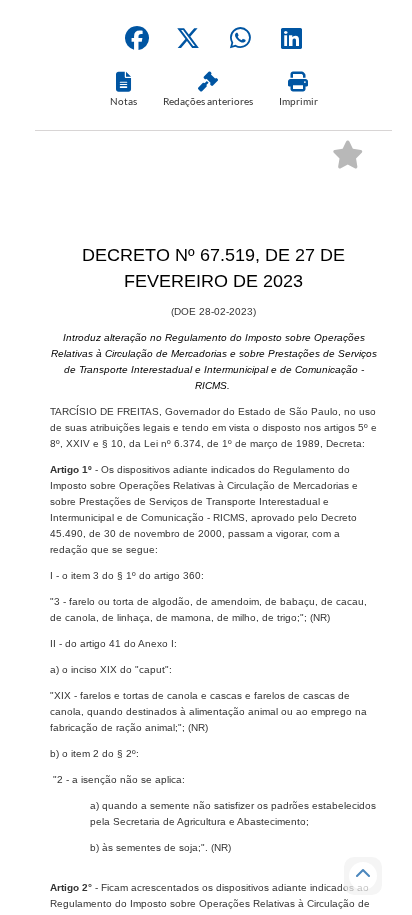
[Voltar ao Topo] (363, 876)
